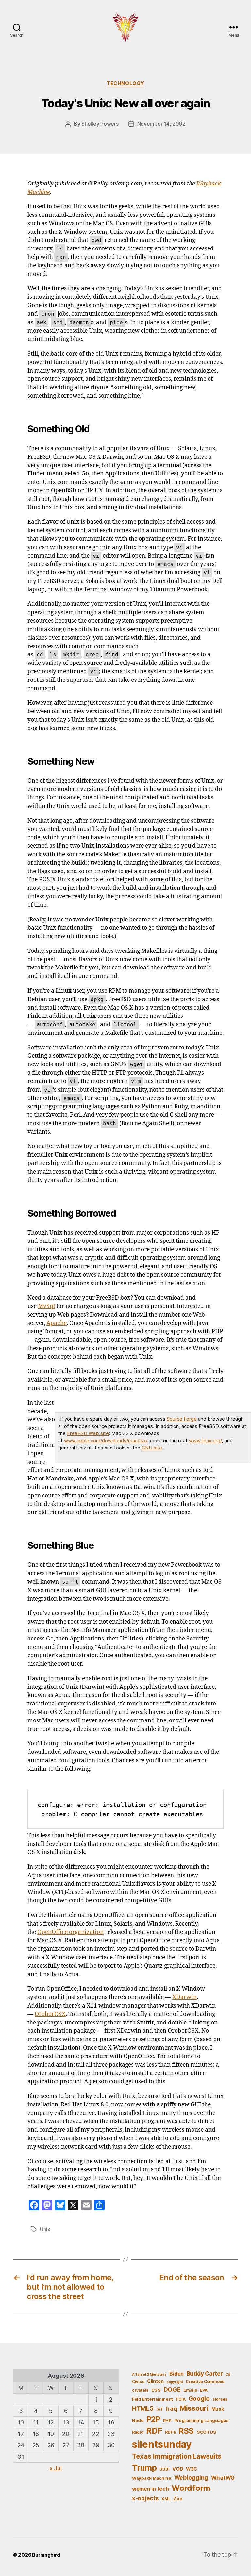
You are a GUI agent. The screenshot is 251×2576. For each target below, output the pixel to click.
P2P (153, 2419)
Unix (45, 2229)
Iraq (171, 2409)
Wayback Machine (152, 2478)
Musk (218, 2409)
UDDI (164, 2469)
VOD (178, 2469)
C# (228, 2374)
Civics (138, 2382)
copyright (175, 2382)
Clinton (155, 2381)
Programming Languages (201, 2420)
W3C (192, 2469)
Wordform (191, 2488)
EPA (203, 2390)
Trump (144, 2468)
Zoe (178, 2498)
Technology (125, 83)
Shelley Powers (100, 124)
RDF (154, 2431)
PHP (167, 2420)
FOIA (181, 2399)
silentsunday (162, 2444)
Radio (138, 2432)
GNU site (152, 1448)
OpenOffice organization (70, 1932)
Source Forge (182, 1419)
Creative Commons (205, 2382)
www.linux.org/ (205, 1440)
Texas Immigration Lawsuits (177, 2456)
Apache (57, 1323)
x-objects (145, 2498)
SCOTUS (206, 2432)
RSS (186, 2431)
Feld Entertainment (152, 2399)
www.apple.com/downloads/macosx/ (106, 1440)
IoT (160, 2409)
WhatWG (223, 2478)
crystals (140, 2390)
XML (166, 2499)
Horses (220, 2399)
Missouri (194, 2408)
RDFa (170, 2432)
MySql (46, 1306)
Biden (176, 2374)
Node (138, 2420)
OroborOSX (50, 2014)
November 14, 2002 (161, 124)
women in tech (151, 2489)
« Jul (56, 2468)
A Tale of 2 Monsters (149, 2374)
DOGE (172, 2389)
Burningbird (46, 2555)
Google (199, 2398)
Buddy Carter (205, 2373)
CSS (156, 2390)
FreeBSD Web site (88, 1433)
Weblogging (191, 2478)
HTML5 (143, 2409)
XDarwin (184, 1997)
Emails (190, 2390)
